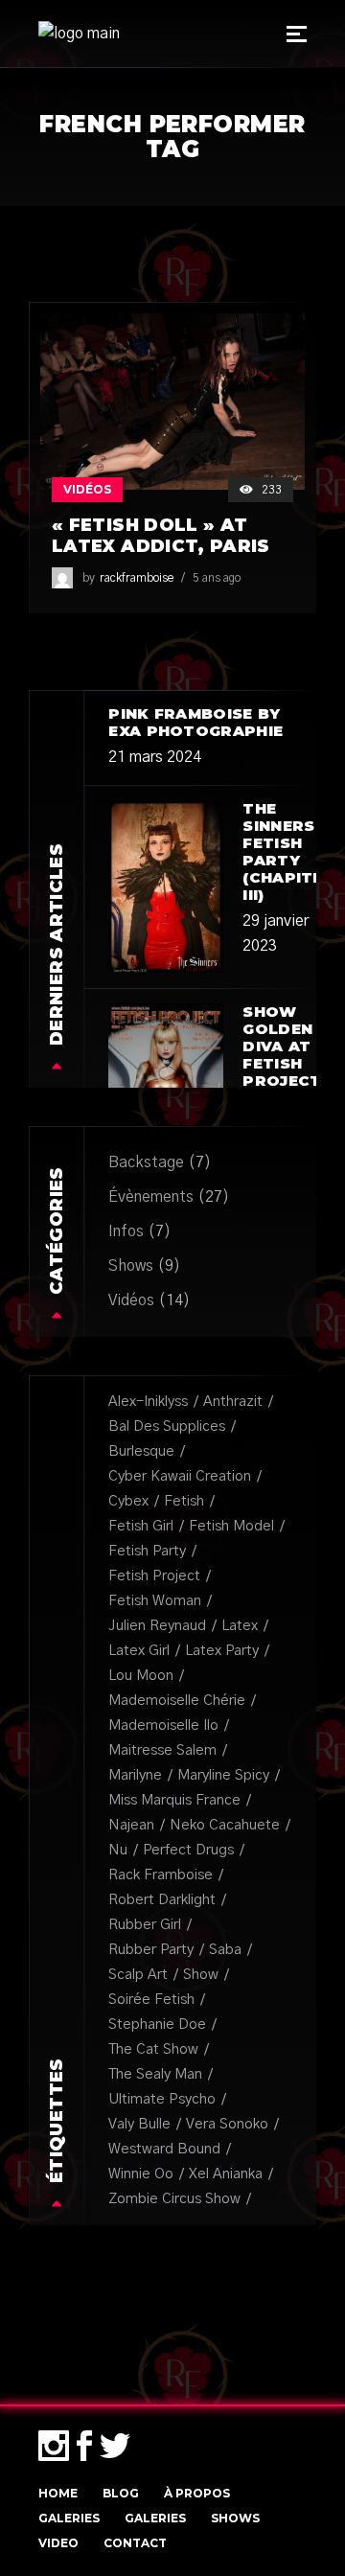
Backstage (146, 1162)
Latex (240, 1626)
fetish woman (155, 1601)
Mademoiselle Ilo (163, 1725)
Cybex (128, 1501)
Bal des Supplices (167, 1426)
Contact (135, 2543)
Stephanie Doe (157, 2024)
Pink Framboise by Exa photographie (195, 722)
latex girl (139, 1651)
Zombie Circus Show (174, 2199)
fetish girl (141, 1526)
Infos (126, 1231)
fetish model (231, 1526)
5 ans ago (217, 578)
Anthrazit (233, 1402)
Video (58, 2543)
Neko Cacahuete (225, 1825)
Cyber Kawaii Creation (180, 1476)
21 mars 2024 (155, 757)
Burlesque (141, 1451)
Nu (118, 1850)
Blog (121, 2493)
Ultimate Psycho (162, 2099)
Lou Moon (141, 1676)
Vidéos (87, 489)
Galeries (69, 2518)
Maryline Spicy (223, 1775)
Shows (131, 1266)
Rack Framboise (161, 1875)
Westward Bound (164, 2149)
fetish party (147, 1551)
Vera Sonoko (227, 2124)
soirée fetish (151, 2000)
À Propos (197, 2493)
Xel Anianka (226, 2174)
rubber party (151, 1950)
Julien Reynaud (157, 1626)
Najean (131, 1825)
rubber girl (145, 1925)
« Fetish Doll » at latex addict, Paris (161, 536)
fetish (184, 1501)
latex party (222, 1651)
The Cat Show (153, 2049)
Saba (225, 1950)
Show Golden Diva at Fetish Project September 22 (293, 1063)
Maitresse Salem (162, 1750)
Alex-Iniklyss (148, 1402)
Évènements (151, 1197)
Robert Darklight (162, 1900)
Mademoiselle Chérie (177, 1701)
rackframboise (137, 578)
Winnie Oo (141, 2174)
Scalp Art (138, 1975)
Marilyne (135, 1775)
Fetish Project (154, 1576)
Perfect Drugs (188, 1850)
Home (58, 2493)
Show (201, 1975)
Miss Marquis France (174, 1800)
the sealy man (155, 2074)
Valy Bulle (139, 2124)
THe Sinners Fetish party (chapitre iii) (288, 851)
